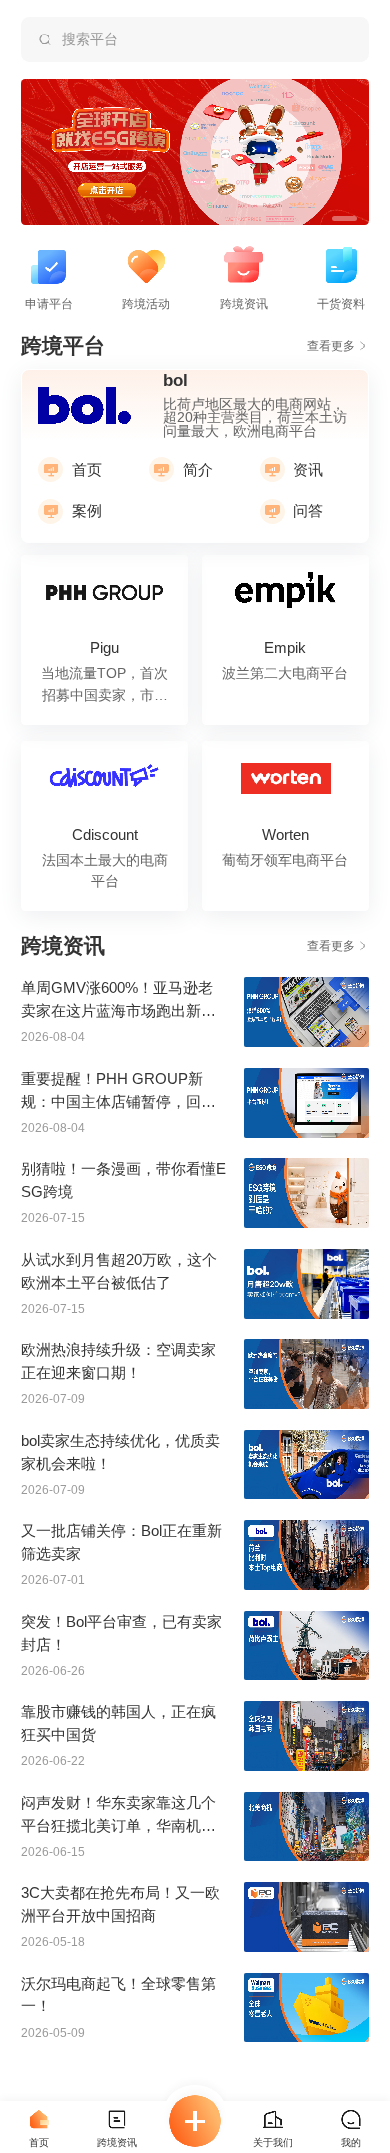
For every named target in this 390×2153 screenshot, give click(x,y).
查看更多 (331, 346)
